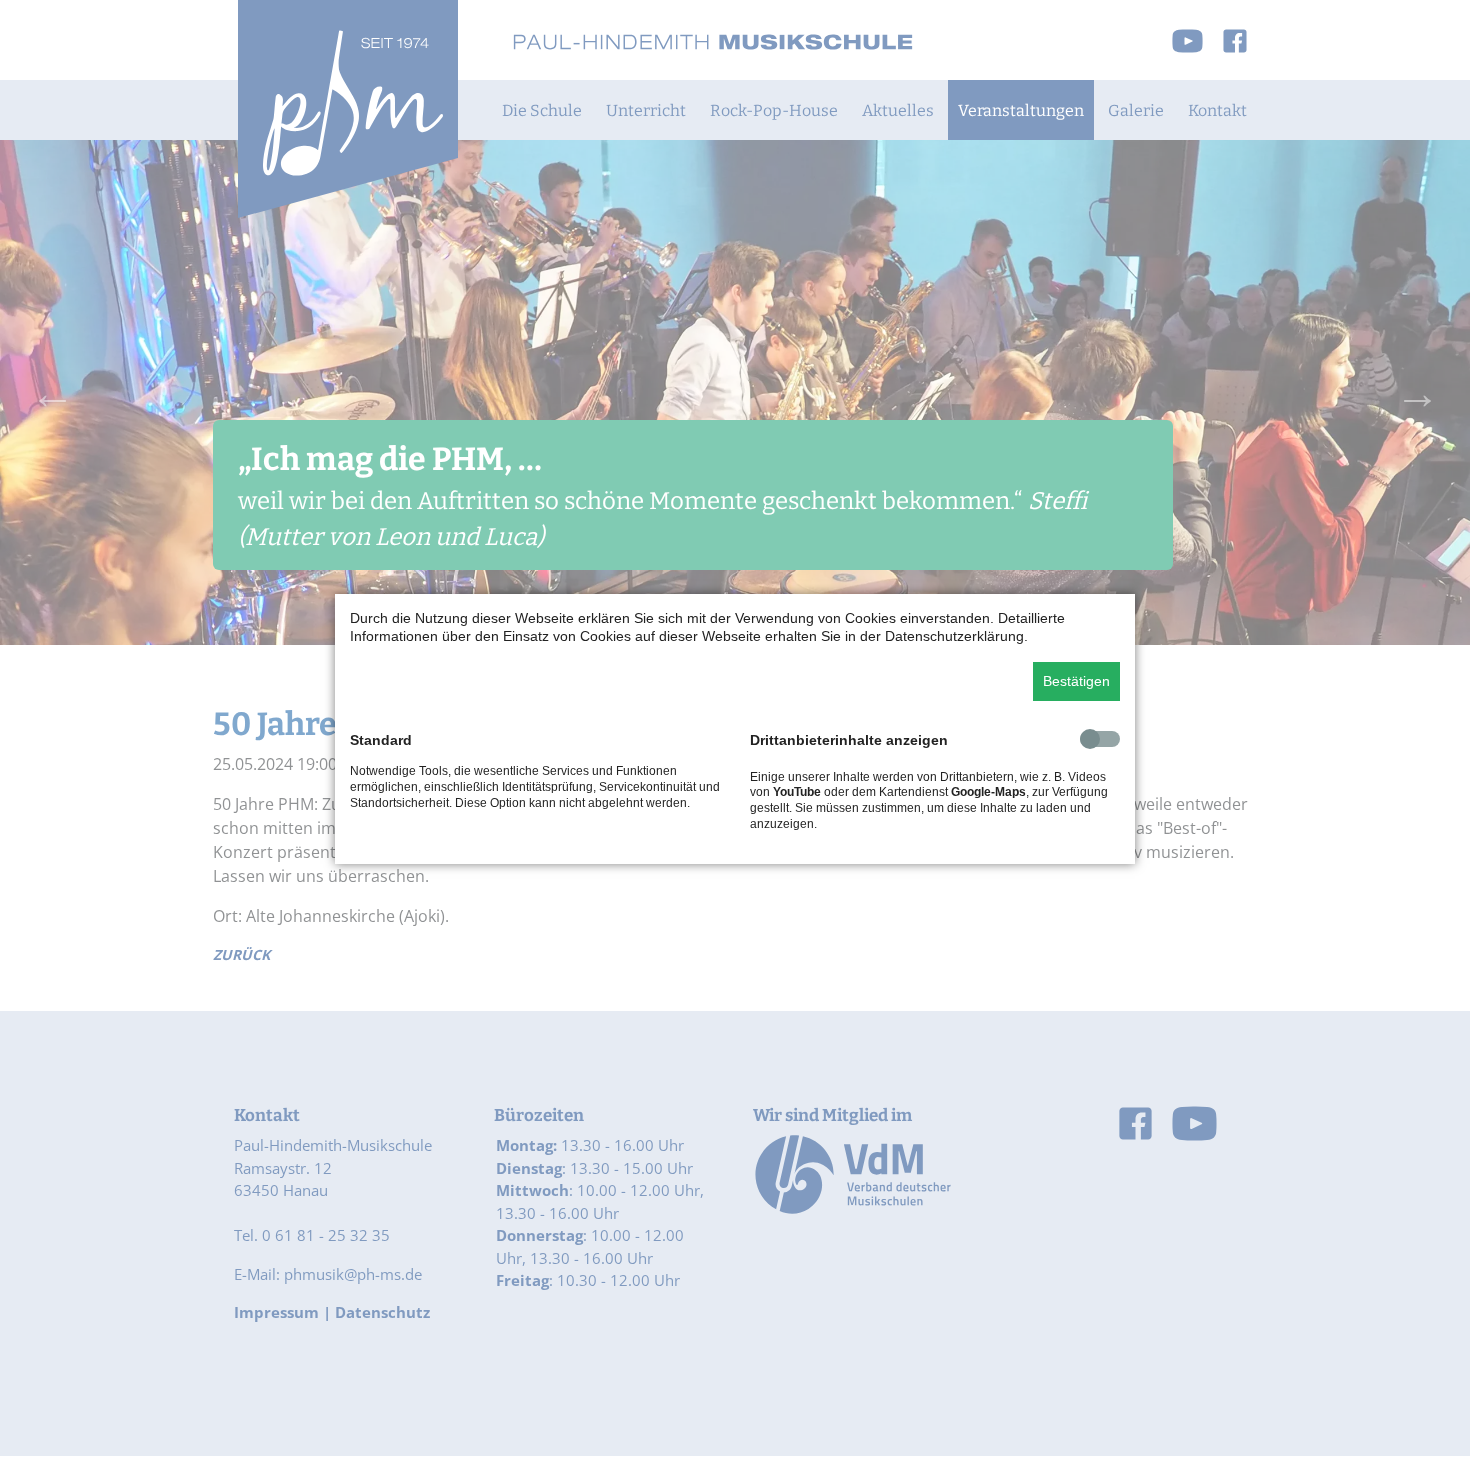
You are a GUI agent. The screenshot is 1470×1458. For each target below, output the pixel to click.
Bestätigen (1076, 681)
